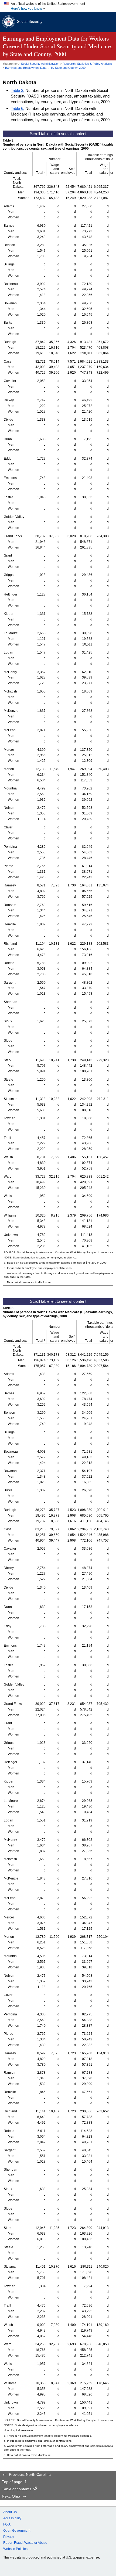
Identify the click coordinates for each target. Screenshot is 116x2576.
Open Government (17, 2531)
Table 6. (18, 108)
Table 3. (18, 90)
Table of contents (17, 2489)
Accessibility (12, 2518)
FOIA (7, 2524)
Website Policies (15, 2549)
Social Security (30, 21)
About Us (10, 2512)
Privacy (9, 2537)
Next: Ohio (11, 2496)
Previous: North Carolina (30, 2475)
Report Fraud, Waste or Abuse (25, 2543)
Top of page (12, 2482)
